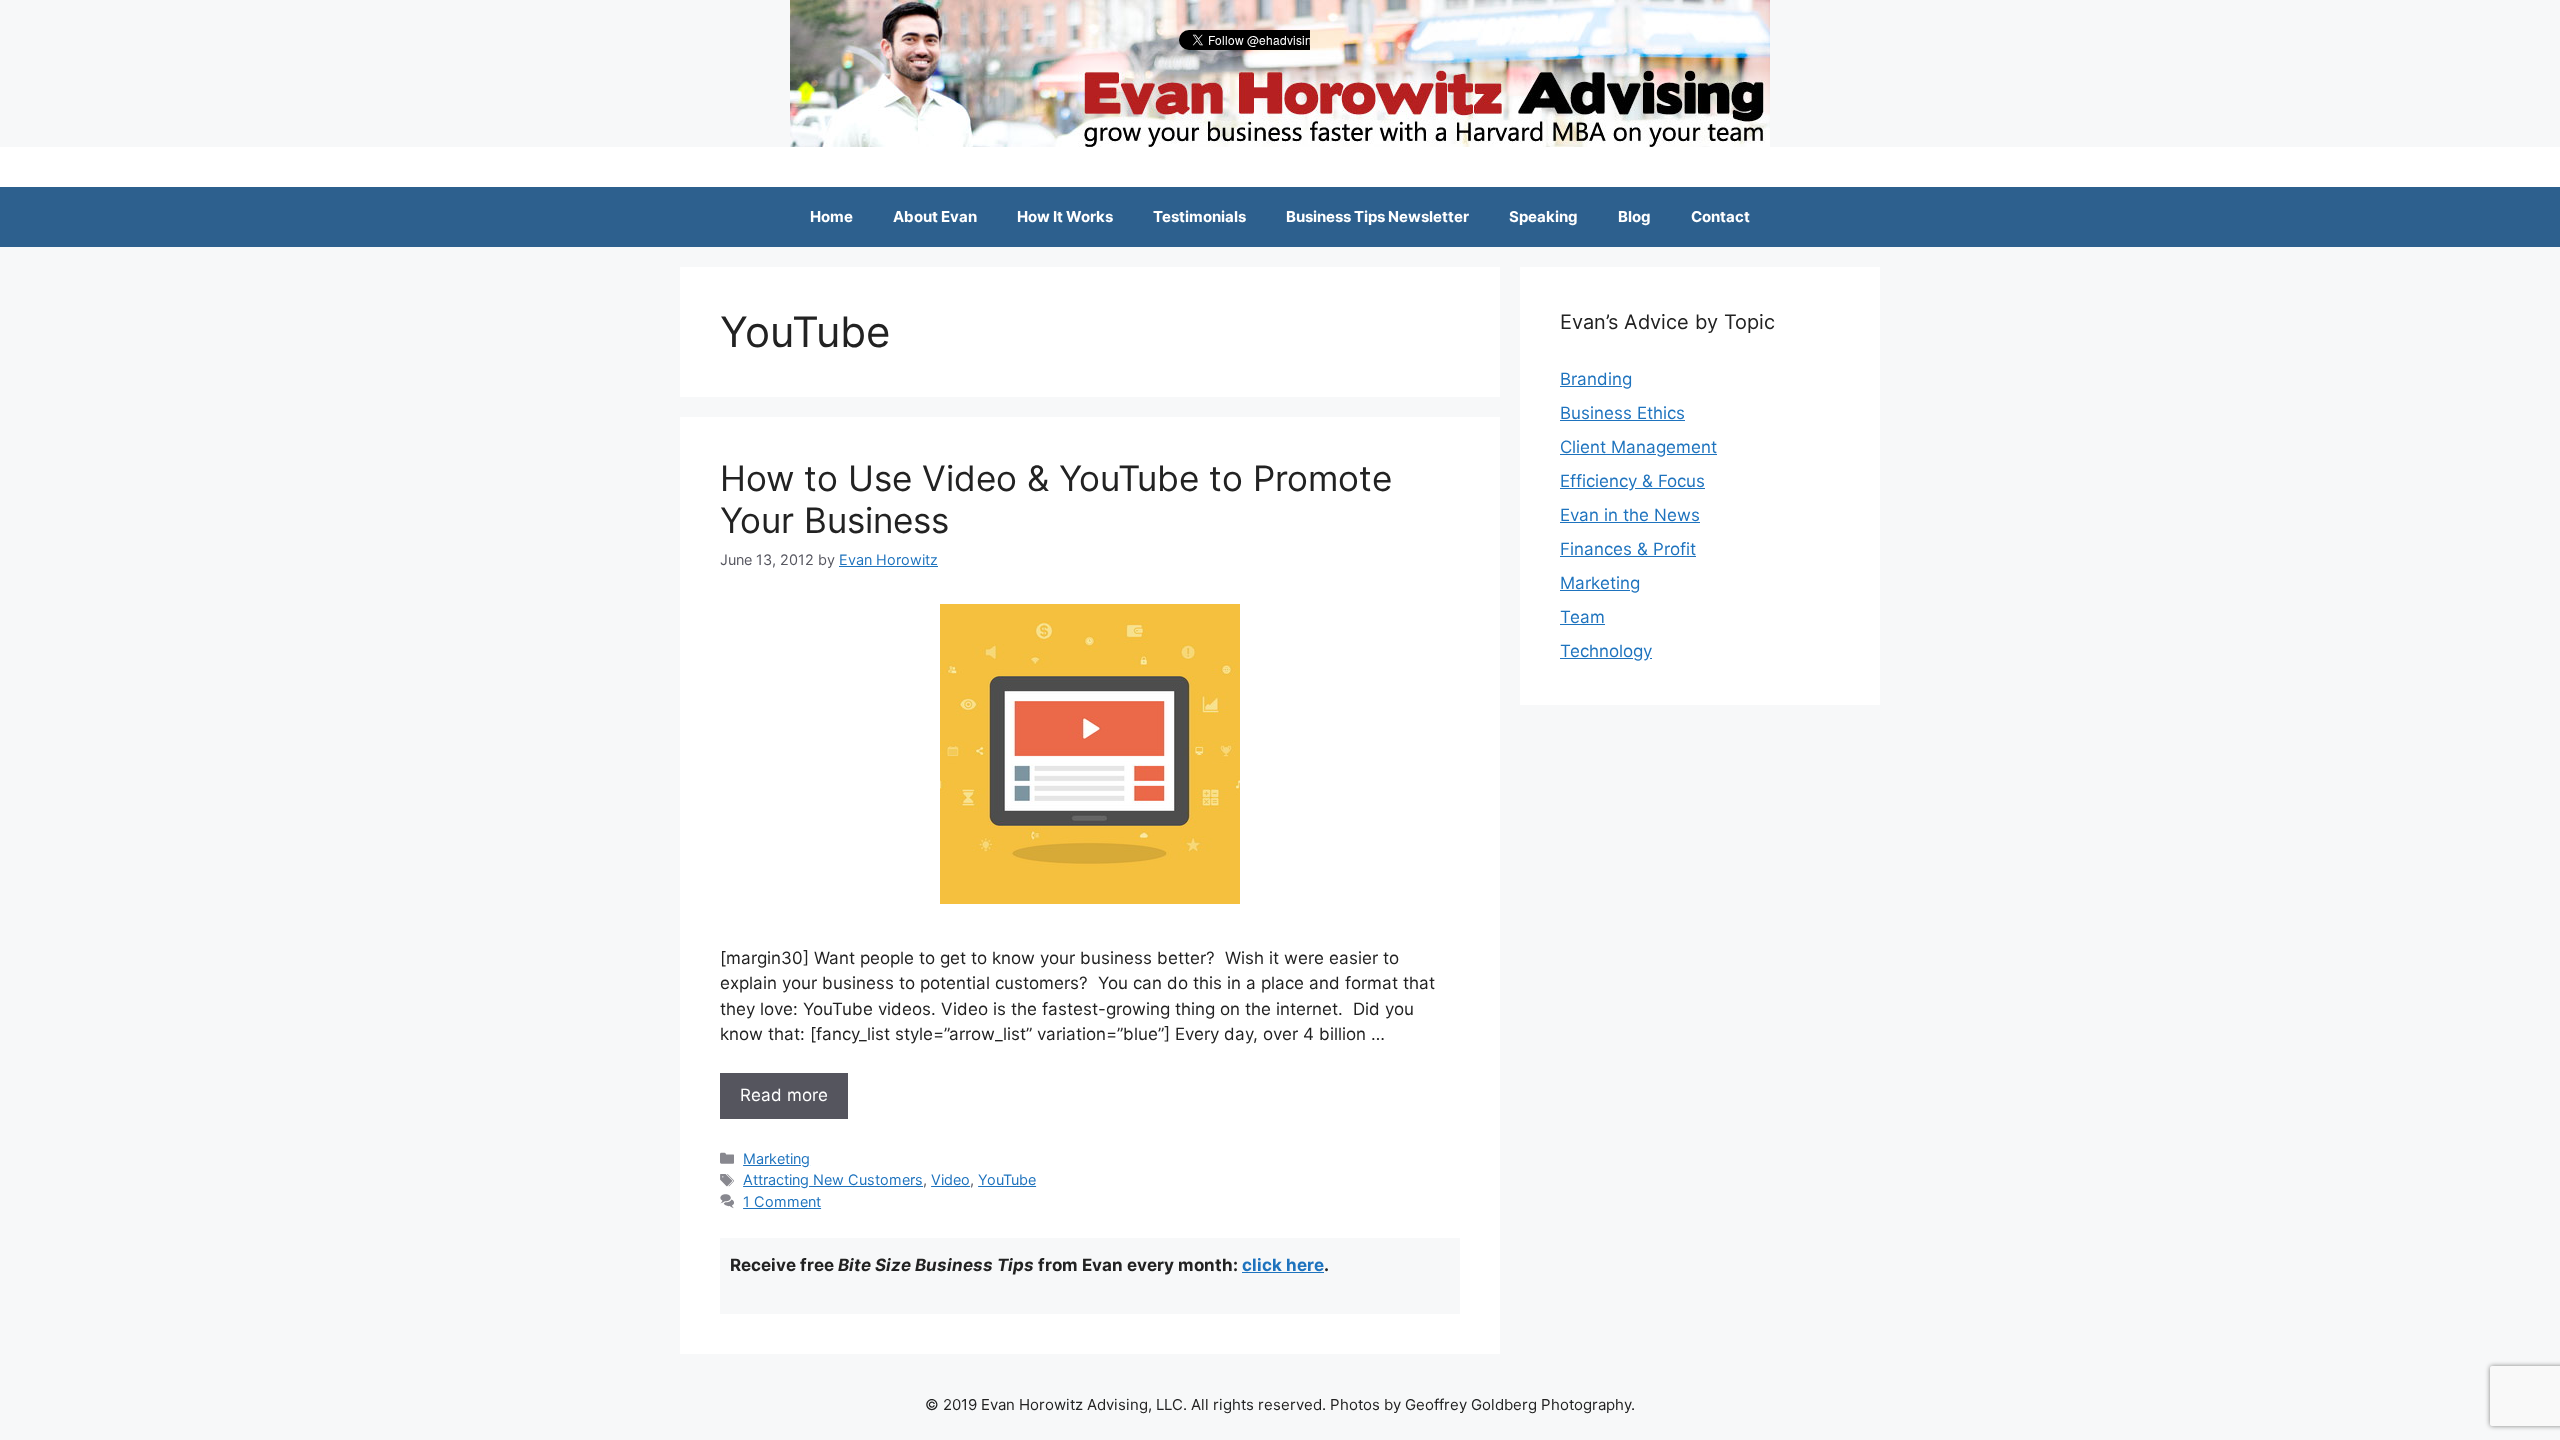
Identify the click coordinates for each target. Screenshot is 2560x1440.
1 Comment (782, 1201)
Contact (1720, 216)
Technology (1606, 651)
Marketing (776, 1158)
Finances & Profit (1628, 549)
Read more (784, 1095)
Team (1582, 617)
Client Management (1638, 447)
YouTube (1007, 1179)
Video (950, 1179)
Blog (1634, 216)
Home (831, 216)
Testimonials (1199, 216)
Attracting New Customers (833, 1179)
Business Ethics (1622, 413)
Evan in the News (1630, 515)
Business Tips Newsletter (1377, 216)
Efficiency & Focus (1632, 481)
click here (1283, 1265)
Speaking (1543, 216)
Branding (1596, 379)
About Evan (935, 216)
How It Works (1065, 216)
